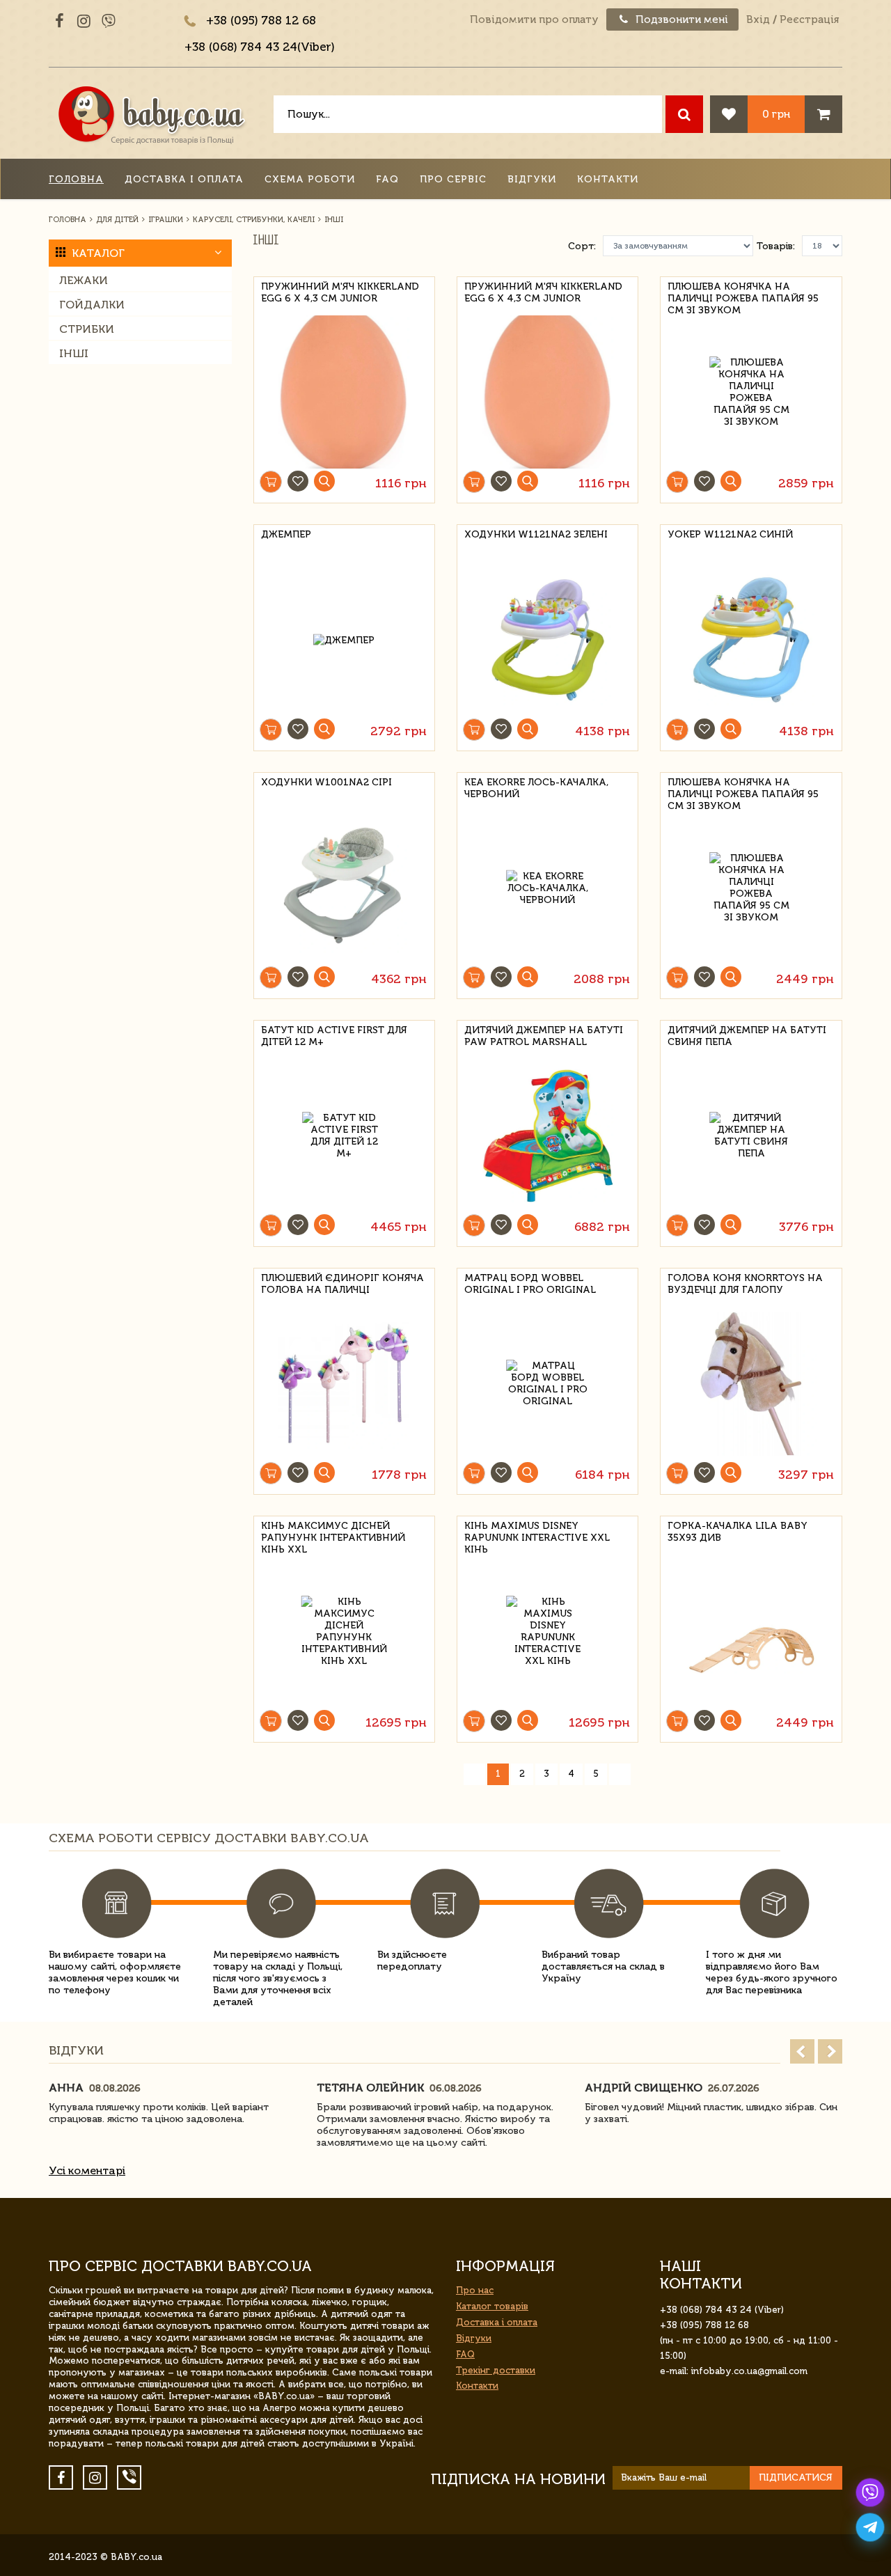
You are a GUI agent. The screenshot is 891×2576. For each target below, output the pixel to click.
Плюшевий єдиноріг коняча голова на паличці (342, 1284)
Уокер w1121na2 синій (730, 534)
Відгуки (532, 179)
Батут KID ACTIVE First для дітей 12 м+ (334, 1036)
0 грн (776, 114)
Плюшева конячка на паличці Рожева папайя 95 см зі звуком (743, 296)
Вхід (758, 19)
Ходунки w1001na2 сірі (326, 782)
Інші (74, 353)
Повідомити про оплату (534, 19)
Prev (802, 2051)
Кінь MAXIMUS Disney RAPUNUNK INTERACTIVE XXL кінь (537, 1536)
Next (830, 2051)
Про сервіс (453, 179)
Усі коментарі (87, 2170)
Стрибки (87, 329)
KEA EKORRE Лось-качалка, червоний (536, 788)
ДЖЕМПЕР (286, 534)
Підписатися (796, 2477)
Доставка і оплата (184, 179)
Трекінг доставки (496, 2370)
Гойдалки (92, 305)
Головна (76, 179)
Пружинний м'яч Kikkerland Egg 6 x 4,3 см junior (340, 292)
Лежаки (84, 280)
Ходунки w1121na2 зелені (536, 534)
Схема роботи (310, 179)
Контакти (608, 179)
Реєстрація (809, 19)
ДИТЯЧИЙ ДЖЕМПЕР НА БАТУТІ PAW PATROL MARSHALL (544, 1036)
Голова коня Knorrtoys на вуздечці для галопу (745, 1284)
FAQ (387, 179)
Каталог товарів (492, 2306)
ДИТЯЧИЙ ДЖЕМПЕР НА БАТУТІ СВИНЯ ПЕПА (747, 1036)
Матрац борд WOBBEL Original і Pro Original (530, 1284)
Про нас (475, 2290)
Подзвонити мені (680, 19)
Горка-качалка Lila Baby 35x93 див (738, 1532)
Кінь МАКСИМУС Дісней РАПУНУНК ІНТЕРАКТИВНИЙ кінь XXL (333, 1536)
